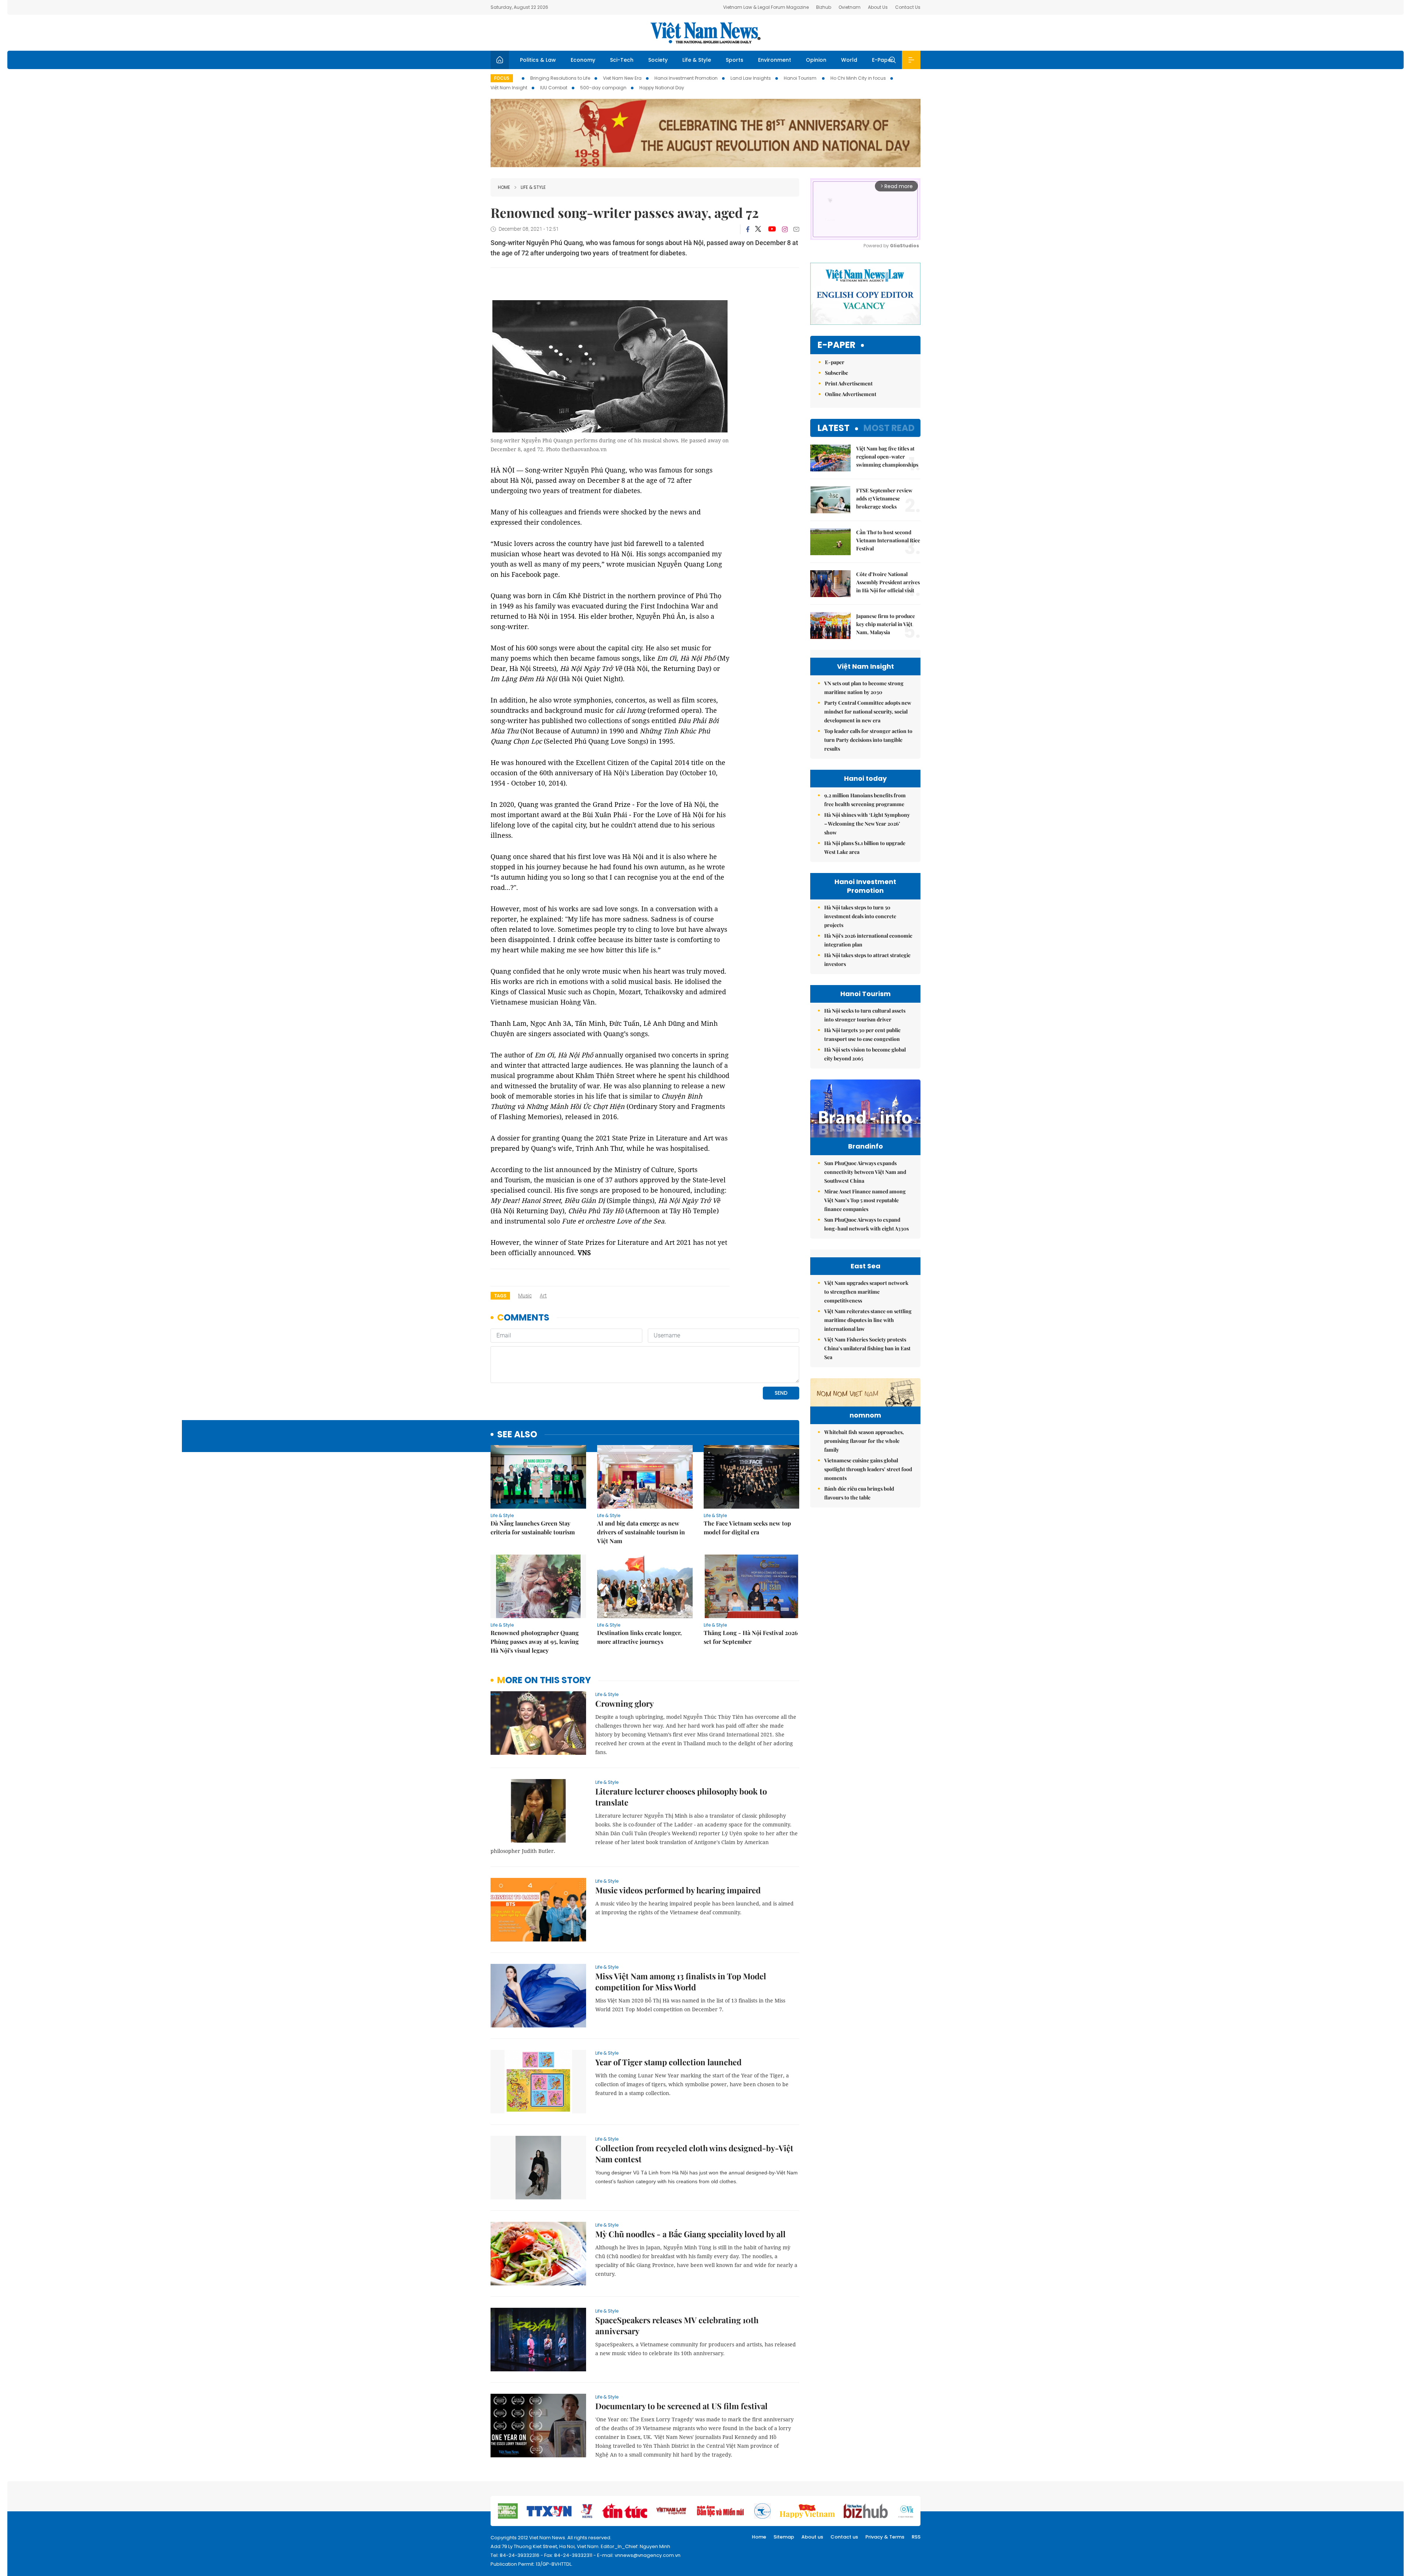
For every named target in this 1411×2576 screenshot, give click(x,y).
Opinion (816, 60)
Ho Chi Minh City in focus (858, 78)
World (849, 60)
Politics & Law (538, 60)
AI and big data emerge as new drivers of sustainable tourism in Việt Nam (641, 1532)
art (543, 1296)
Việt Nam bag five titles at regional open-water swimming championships (887, 457)
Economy (583, 60)
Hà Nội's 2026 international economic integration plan (868, 940)
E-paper (836, 345)
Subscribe (836, 373)
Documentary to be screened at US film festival (681, 2406)
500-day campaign (603, 88)
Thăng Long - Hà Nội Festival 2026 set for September (751, 1637)
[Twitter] (758, 229)
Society (658, 60)
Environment (775, 60)
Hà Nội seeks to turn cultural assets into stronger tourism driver (865, 1015)
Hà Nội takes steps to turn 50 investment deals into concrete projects (860, 916)
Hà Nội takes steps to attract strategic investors (867, 960)
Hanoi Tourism (801, 78)
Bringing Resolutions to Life (560, 78)
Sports (735, 60)
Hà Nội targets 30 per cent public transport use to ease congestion (862, 1034)
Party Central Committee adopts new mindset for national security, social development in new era (868, 712)
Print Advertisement (849, 383)
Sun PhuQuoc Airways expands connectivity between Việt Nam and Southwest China (865, 1172)
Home (504, 187)
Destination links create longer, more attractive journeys (639, 1637)
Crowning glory (624, 1703)
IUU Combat (554, 88)
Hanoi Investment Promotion (686, 78)
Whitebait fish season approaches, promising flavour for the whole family (864, 1441)
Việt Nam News (705, 33)
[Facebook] (748, 229)
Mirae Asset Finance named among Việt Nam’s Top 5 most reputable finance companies (865, 1200)
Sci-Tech (622, 60)
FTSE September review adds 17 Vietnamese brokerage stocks (884, 498)
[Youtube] (772, 229)
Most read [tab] (889, 428)
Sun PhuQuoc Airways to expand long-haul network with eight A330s (866, 1224)
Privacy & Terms (885, 2537)
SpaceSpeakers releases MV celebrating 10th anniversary (677, 2325)
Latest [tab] (834, 428)
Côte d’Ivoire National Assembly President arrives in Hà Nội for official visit (888, 582)
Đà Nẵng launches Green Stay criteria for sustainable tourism (533, 1528)
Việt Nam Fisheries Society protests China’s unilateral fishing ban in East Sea (867, 1348)
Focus (502, 78)
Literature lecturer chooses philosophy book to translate (681, 1797)
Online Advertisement (851, 394)
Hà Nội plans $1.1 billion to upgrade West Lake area (865, 847)
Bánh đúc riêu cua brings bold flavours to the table (859, 1493)
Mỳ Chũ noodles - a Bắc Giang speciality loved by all (690, 2234)
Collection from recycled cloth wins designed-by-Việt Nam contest (694, 2153)
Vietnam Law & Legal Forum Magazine (766, 7)
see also (517, 1435)
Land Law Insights (751, 78)
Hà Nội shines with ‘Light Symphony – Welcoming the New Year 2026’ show (867, 824)
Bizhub (824, 7)
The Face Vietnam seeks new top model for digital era (747, 1528)
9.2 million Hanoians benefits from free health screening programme (865, 800)
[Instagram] (785, 229)
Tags (500, 1296)
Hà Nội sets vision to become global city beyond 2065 (865, 1054)
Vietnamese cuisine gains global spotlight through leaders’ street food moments (868, 1469)
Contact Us (908, 7)
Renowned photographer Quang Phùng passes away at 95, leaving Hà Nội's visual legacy (535, 1641)
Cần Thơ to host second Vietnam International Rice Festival (888, 540)
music (525, 1296)
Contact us (844, 2537)
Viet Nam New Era (622, 78)
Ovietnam (850, 7)
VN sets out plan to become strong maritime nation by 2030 (864, 688)
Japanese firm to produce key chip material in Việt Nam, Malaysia (886, 624)
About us (812, 2537)
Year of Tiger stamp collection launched (668, 2062)
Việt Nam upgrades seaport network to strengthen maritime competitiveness (866, 1292)
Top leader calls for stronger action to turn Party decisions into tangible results (868, 740)
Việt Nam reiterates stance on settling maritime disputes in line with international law (868, 1320)
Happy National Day (662, 88)
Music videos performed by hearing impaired (678, 1890)
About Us (878, 7)
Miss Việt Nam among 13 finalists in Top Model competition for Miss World (681, 1982)
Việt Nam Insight (509, 88)
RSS (916, 2537)
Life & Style (697, 60)
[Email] (796, 229)
